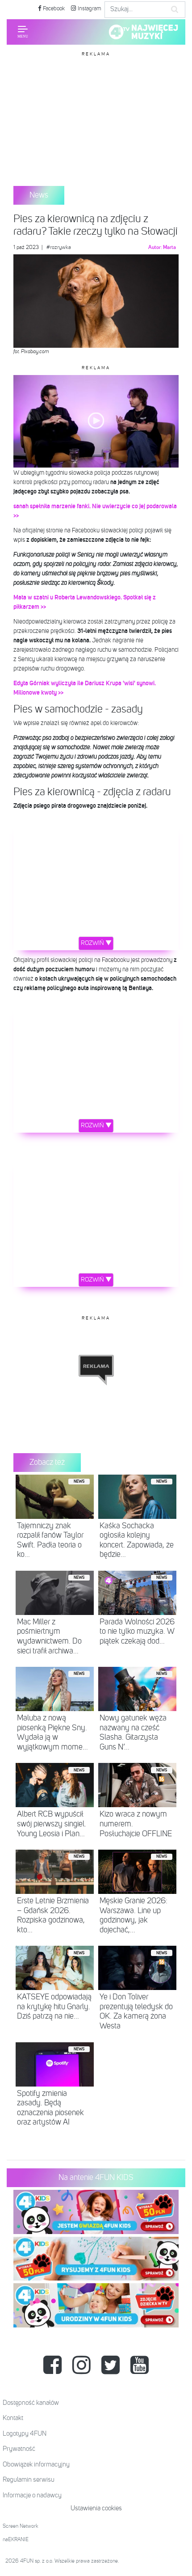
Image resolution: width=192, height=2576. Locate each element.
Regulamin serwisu (29, 2480)
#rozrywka (59, 248)
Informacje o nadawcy (32, 2495)
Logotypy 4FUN (25, 2434)
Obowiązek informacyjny (36, 2464)
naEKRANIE (16, 2540)
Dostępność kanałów (31, 2403)
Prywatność (19, 2449)
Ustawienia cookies (96, 2508)
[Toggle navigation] (23, 32)
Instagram (89, 9)
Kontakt (13, 2418)
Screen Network (21, 2526)
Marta (169, 248)
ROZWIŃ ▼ (96, 943)
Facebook (53, 9)
